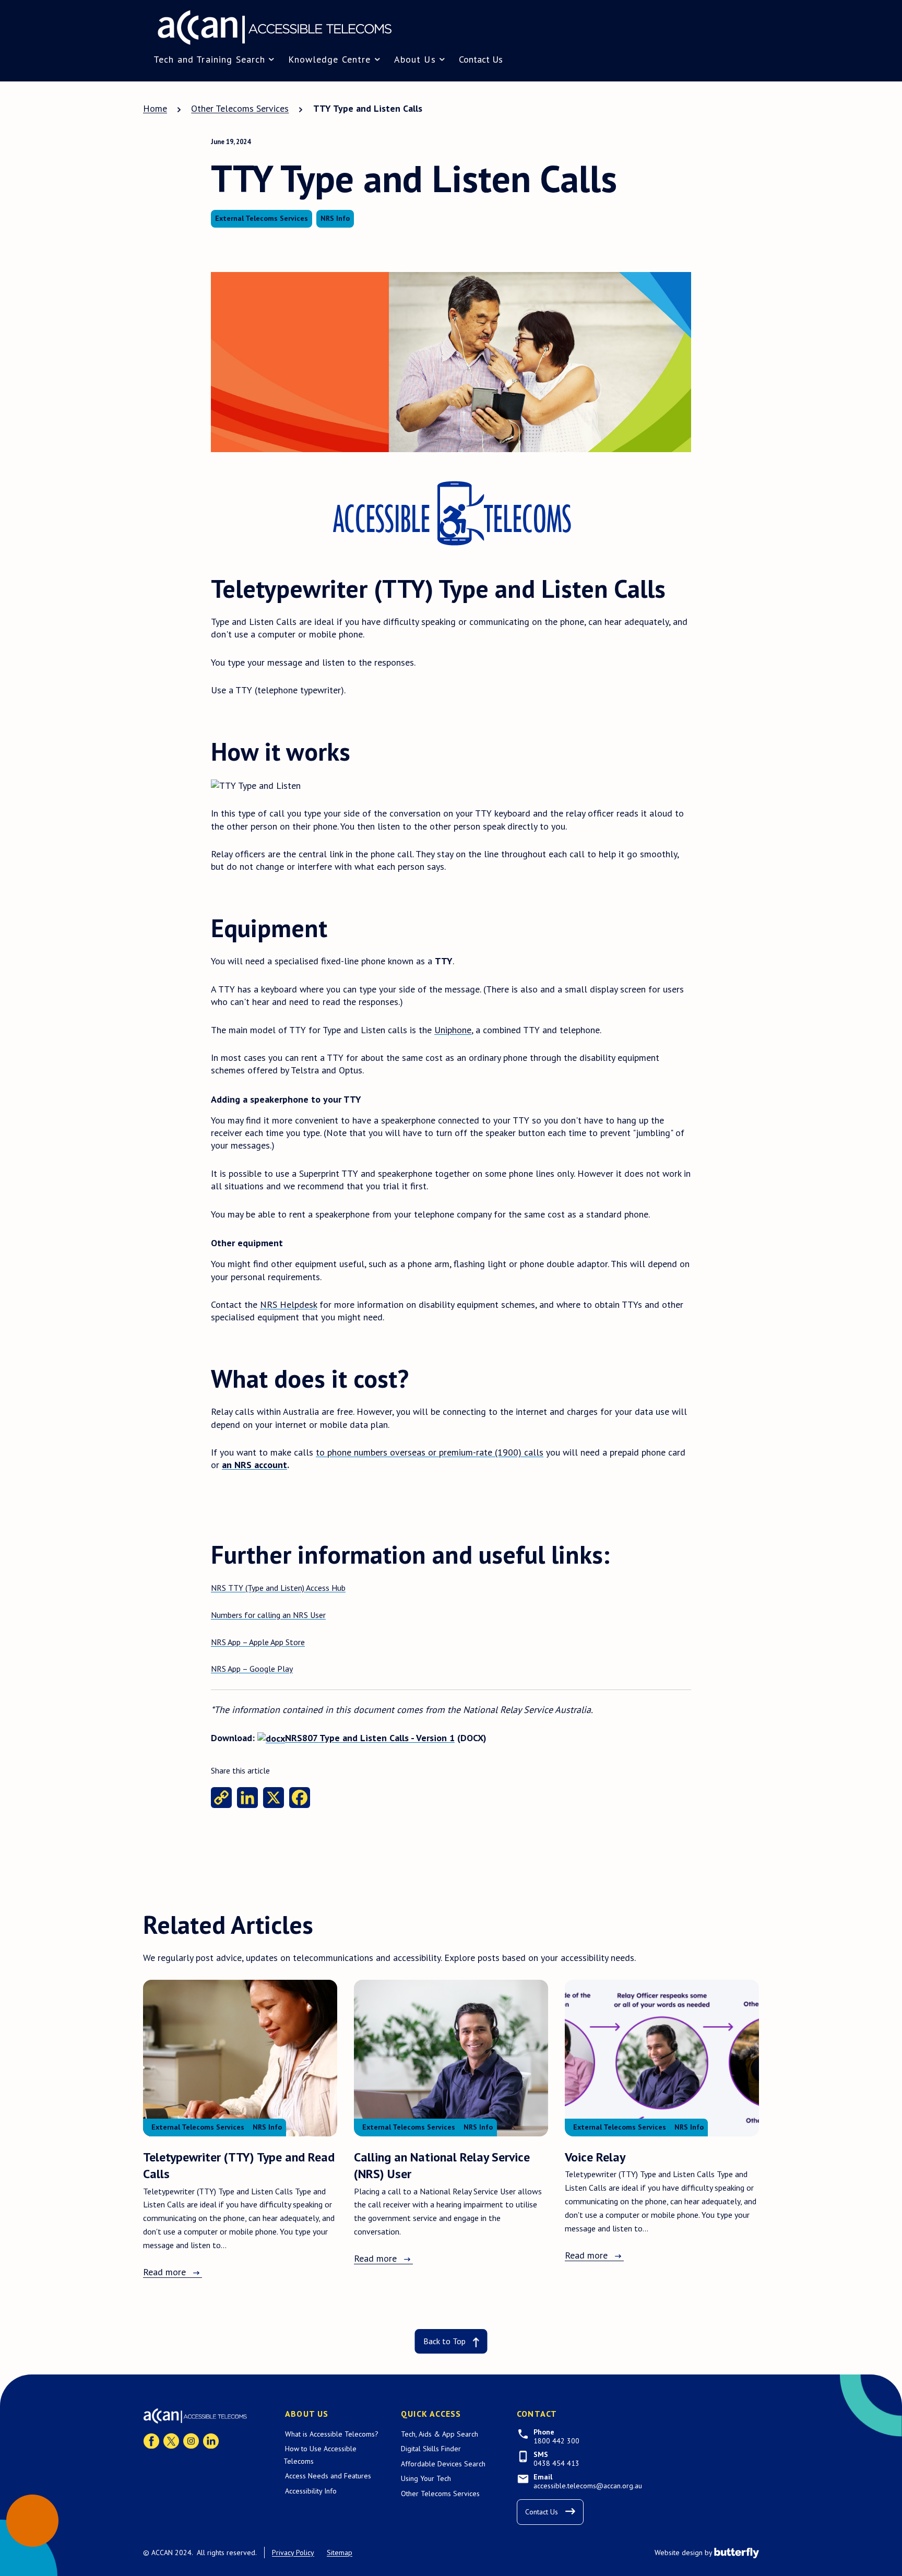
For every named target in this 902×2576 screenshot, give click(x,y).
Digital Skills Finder (431, 2449)
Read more (164, 2272)
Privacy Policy (293, 2553)
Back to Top (444, 2341)
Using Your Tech (426, 2478)
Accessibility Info (311, 2491)
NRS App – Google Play (252, 1669)
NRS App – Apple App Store (258, 1642)
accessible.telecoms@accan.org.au (588, 2486)
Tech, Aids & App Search (440, 2434)
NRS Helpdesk (288, 1304)
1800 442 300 (556, 2441)
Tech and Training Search (209, 59)
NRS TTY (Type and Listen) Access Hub (278, 1588)
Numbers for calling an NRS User (268, 1615)
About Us (415, 59)
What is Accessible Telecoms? (332, 2434)
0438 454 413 (556, 2463)
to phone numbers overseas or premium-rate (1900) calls (430, 1452)
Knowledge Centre (329, 59)
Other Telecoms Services (440, 2494)
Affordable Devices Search (443, 2464)
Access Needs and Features (328, 2476)
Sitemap (340, 2553)
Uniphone (453, 1030)
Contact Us (481, 59)
